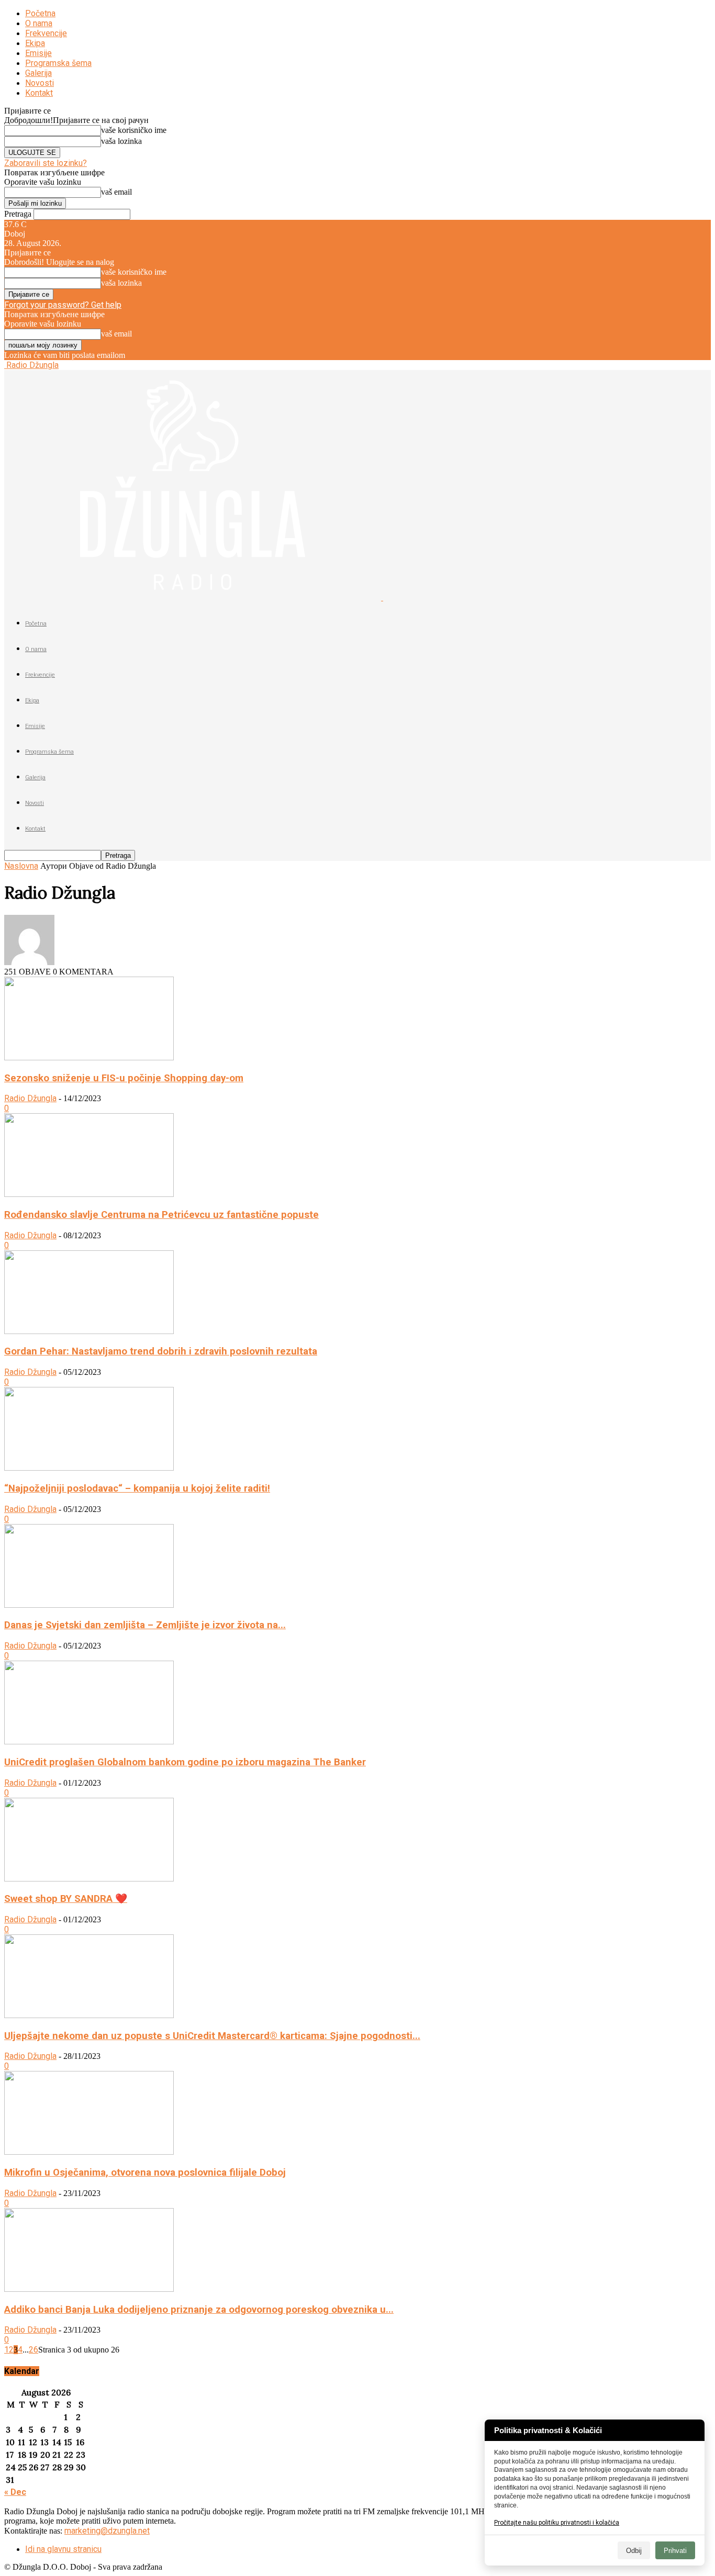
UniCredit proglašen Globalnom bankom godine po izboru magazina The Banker (185, 1762)
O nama (39, 23)
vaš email (116, 192)
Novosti (40, 83)
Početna (40, 13)
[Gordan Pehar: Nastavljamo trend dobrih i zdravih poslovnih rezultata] (89, 1331)
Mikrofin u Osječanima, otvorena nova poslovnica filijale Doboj (145, 2172)
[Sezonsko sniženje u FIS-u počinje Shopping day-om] (89, 1057)
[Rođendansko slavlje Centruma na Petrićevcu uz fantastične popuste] (89, 1194)
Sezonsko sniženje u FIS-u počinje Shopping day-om (124, 1078)
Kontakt (39, 93)
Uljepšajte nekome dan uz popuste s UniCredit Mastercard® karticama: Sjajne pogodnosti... (212, 2036)
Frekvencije (46, 33)
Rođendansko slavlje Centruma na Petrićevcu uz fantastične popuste (161, 1215)
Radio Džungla (30, 1098)
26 (33, 2350)
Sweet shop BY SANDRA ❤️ (66, 1899)
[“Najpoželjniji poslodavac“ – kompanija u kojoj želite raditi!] (89, 1468)
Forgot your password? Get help (63, 305)
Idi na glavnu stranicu (63, 2549)
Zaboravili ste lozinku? (46, 163)
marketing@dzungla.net (107, 2531)
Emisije (38, 53)
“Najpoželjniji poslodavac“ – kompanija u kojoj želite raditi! (137, 1488)
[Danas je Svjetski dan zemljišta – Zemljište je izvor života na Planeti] (89, 1605)
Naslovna (21, 866)
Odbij (634, 2551)
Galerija (38, 73)
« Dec (15, 2492)
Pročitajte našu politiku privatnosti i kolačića (557, 2523)
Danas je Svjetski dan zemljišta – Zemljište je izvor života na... (145, 1625)
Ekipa (35, 43)
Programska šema (58, 63)
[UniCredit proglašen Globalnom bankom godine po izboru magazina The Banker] (89, 1741)
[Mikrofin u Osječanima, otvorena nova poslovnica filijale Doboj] (89, 2152)
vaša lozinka (121, 141)
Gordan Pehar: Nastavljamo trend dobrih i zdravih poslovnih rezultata (161, 1351)
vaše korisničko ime (134, 130)
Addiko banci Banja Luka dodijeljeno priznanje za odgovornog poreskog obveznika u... (199, 2310)
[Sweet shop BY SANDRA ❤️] (89, 1879)
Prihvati (675, 2551)
